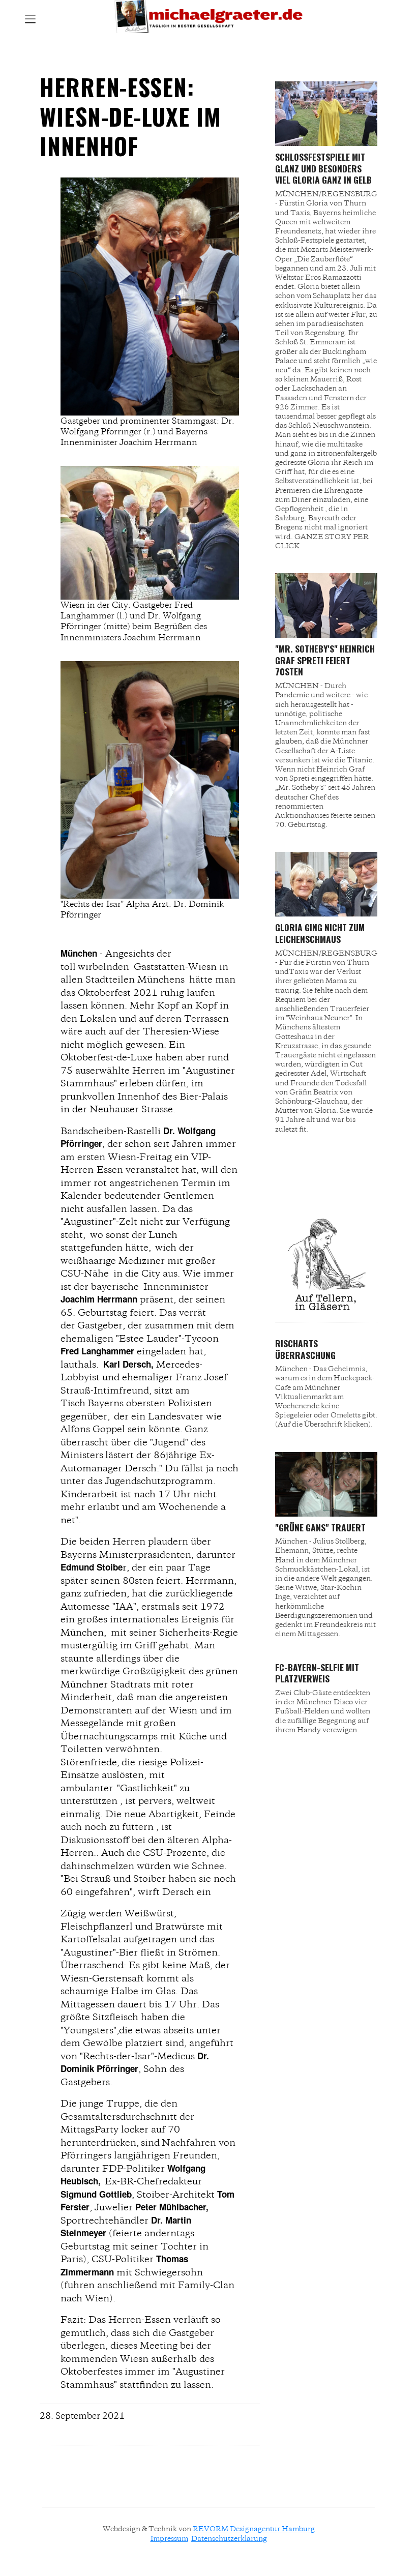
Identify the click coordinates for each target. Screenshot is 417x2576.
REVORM (211, 2529)
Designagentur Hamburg (272, 2529)
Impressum (169, 2538)
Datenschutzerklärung (229, 2538)
